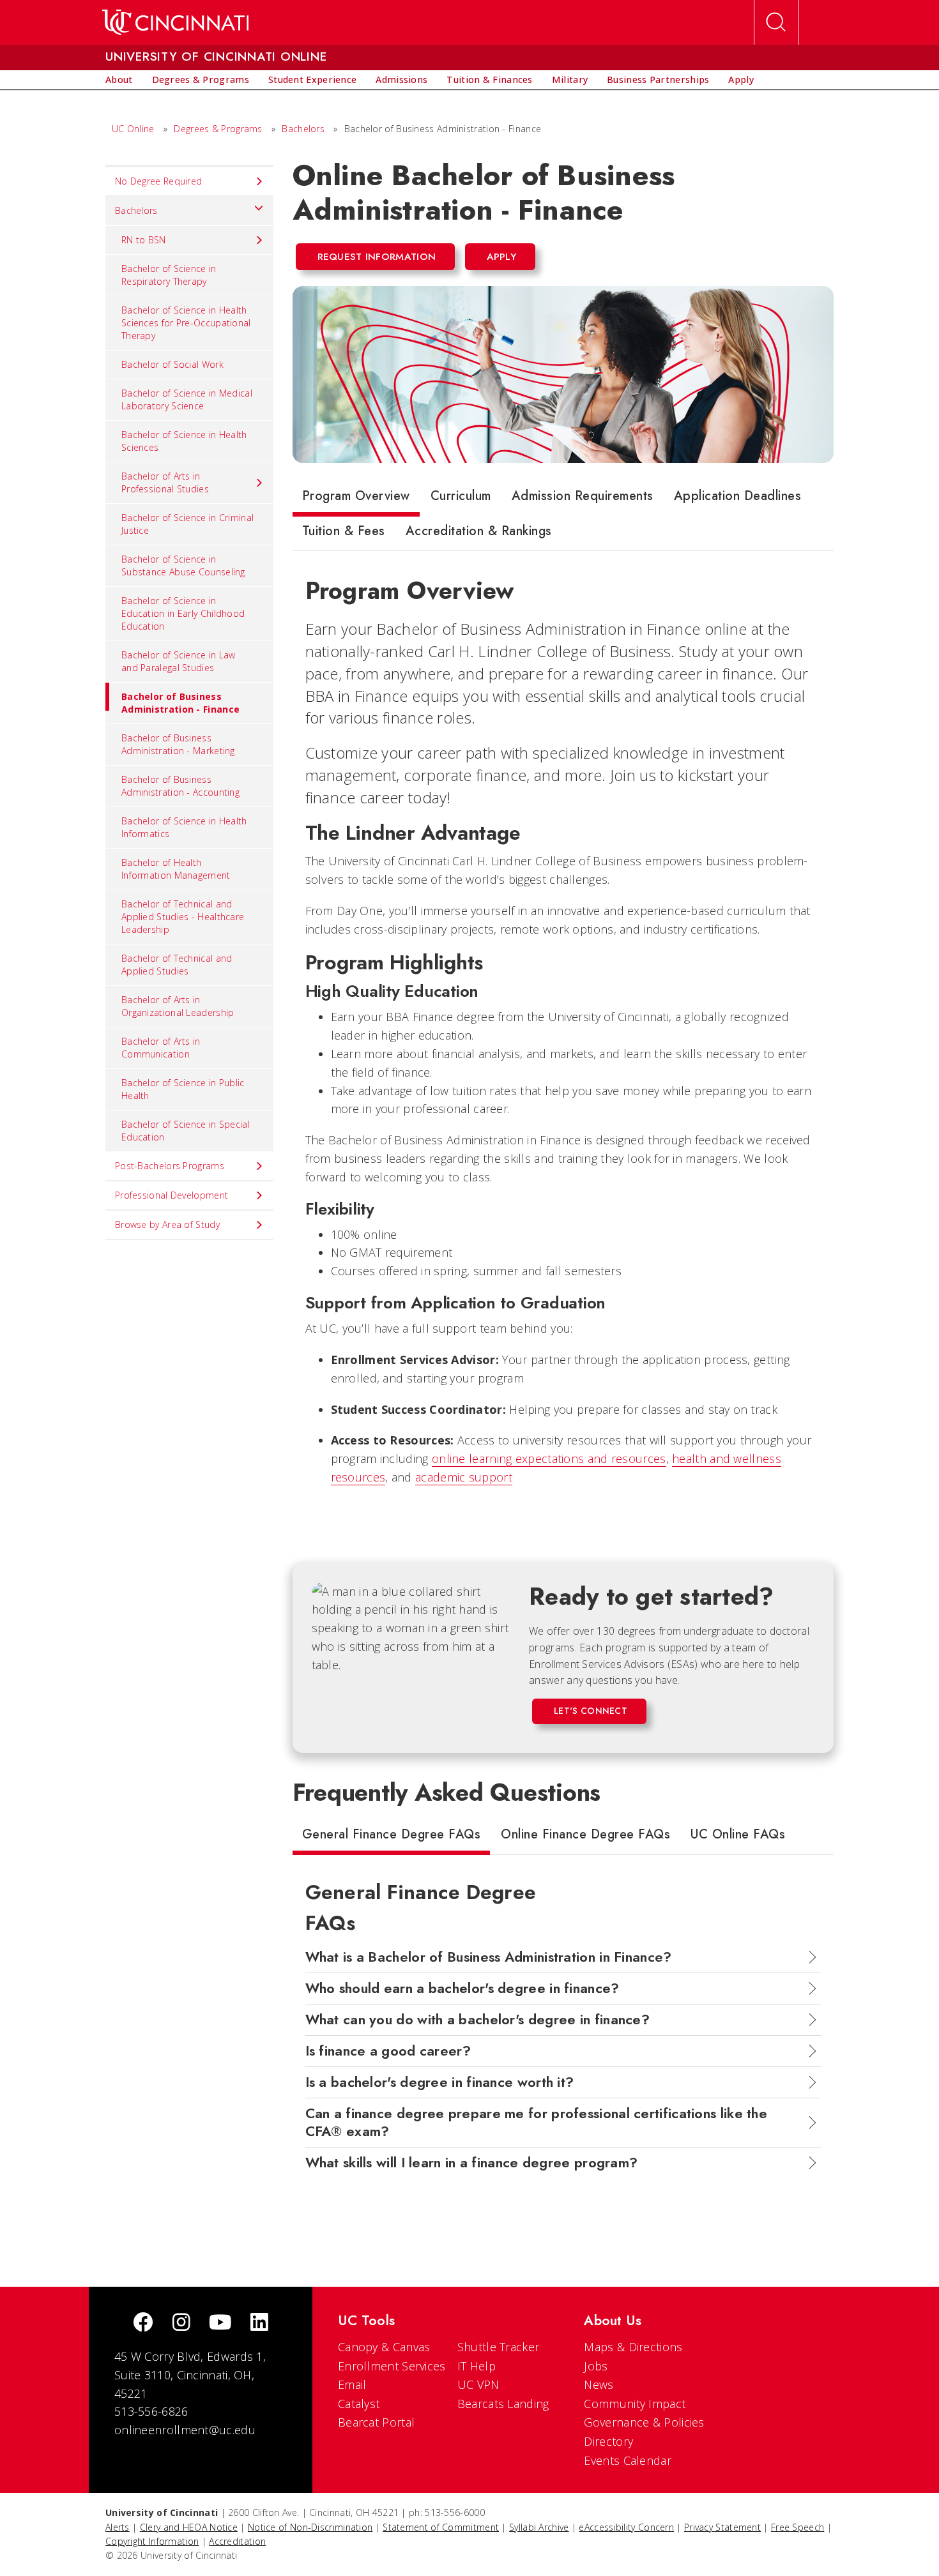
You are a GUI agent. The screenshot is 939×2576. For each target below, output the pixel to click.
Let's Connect (591, 1711)
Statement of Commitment (441, 2527)
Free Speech (798, 2527)
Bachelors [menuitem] (136, 210)
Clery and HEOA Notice (189, 2527)
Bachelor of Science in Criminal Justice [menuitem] (187, 524)
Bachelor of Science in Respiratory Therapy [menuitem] (169, 275)
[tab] (356, 499)
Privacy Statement (722, 2527)
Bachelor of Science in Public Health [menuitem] (183, 1089)
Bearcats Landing (503, 2404)
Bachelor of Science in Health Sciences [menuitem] (184, 441)
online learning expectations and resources (549, 1458)
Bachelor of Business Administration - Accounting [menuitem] (180, 786)
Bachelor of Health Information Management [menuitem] (176, 869)
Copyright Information (152, 2541)
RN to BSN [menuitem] (144, 240)
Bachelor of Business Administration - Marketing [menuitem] (178, 744)
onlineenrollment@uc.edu (185, 2430)
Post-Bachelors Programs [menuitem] (170, 1166)
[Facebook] (143, 2323)
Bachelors (303, 129)
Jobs (596, 2366)
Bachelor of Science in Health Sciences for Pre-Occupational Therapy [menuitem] (186, 323)
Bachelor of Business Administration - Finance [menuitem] (180, 703)
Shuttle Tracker (499, 2347)
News (599, 2384)
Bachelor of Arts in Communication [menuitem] (161, 1048)
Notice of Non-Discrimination (310, 2527)
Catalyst (359, 2404)
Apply (502, 257)
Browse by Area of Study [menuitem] (167, 1224)
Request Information (377, 257)
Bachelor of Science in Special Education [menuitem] (186, 1131)
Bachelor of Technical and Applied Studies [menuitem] (177, 965)
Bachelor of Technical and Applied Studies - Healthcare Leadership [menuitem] (183, 917)
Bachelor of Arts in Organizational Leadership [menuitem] (178, 1006)
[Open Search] (776, 22)
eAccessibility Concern (626, 2527)
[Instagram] (181, 2323)
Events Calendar (628, 2460)
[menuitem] (119, 80)
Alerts (118, 2527)
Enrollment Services (392, 2366)
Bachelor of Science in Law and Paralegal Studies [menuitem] (179, 661)
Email (352, 2384)
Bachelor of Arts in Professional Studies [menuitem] (165, 482)
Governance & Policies (644, 2422)
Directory (608, 2441)
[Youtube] (220, 2323)
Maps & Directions (633, 2347)
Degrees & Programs (218, 129)
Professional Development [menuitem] (172, 1195)
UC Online (133, 129)
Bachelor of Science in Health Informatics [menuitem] (184, 827)
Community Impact (635, 2404)
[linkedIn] (259, 2323)
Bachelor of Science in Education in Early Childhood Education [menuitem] (183, 613)
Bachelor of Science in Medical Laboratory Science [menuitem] (187, 399)
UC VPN (478, 2384)
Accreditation (237, 2541)
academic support (464, 1477)
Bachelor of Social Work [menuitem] (172, 364)
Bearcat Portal (376, 2422)
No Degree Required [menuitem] (158, 181)
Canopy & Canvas (384, 2347)
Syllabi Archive (539, 2527)
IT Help (477, 2366)
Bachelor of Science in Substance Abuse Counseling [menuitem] (183, 565)
